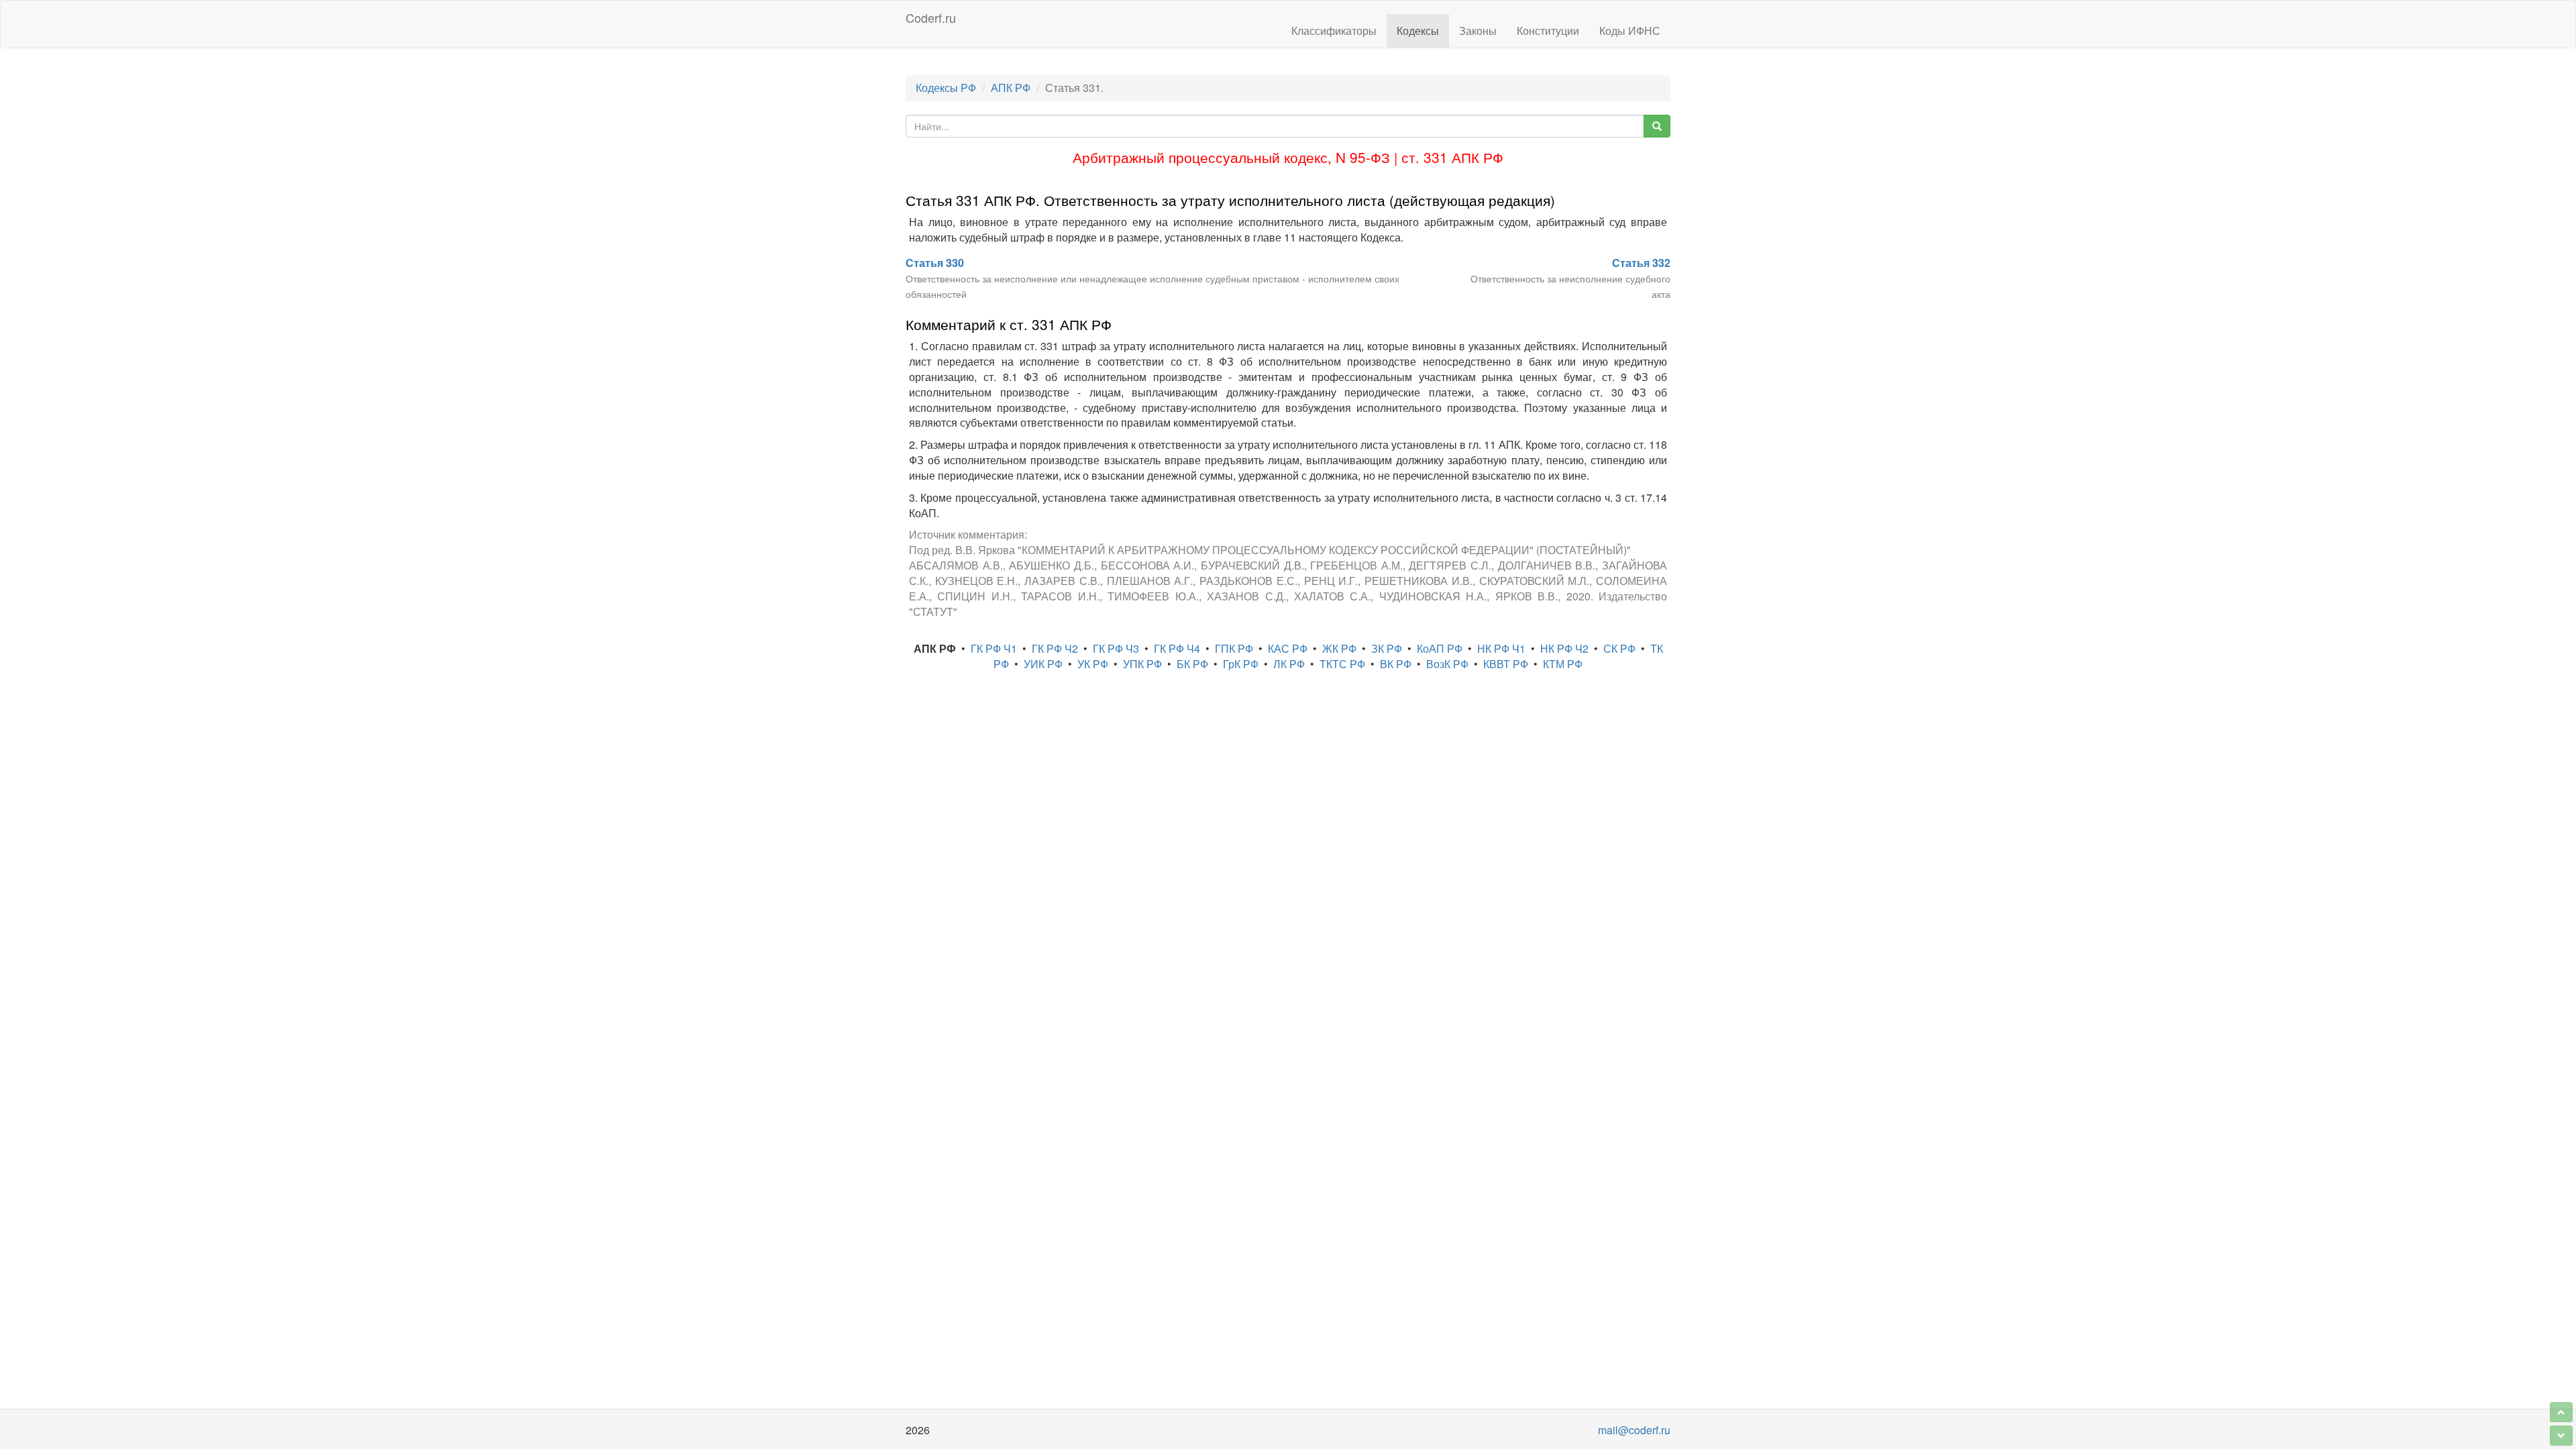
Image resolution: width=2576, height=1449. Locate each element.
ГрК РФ (1241, 664)
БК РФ (1192, 664)
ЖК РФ (1339, 648)
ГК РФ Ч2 (1055, 648)
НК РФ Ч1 (1501, 648)
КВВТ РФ (1506, 664)
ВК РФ (1396, 664)
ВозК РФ (1447, 664)
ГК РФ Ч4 (1177, 648)
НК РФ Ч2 (1564, 648)
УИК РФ (1043, 664)
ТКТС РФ (1342, 664)
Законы (1478, 31)
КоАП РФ (1440, 648)
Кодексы (1418, 31)
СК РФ (1619, 648)
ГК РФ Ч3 (1116, 648)
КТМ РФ (1563, 664)
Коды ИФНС (1630, 31)
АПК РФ (1011, 88)
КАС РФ (1288, 648)
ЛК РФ (1289, 664)
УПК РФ (1142, 664)
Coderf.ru (931, 17)
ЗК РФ (1387, 648)
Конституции (1548, 31)
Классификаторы (1334, 31)
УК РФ (1093, 664)
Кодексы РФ (946, 88)
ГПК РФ (1234, 648)
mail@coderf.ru (1634, 1430)
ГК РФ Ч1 (994, 648)
